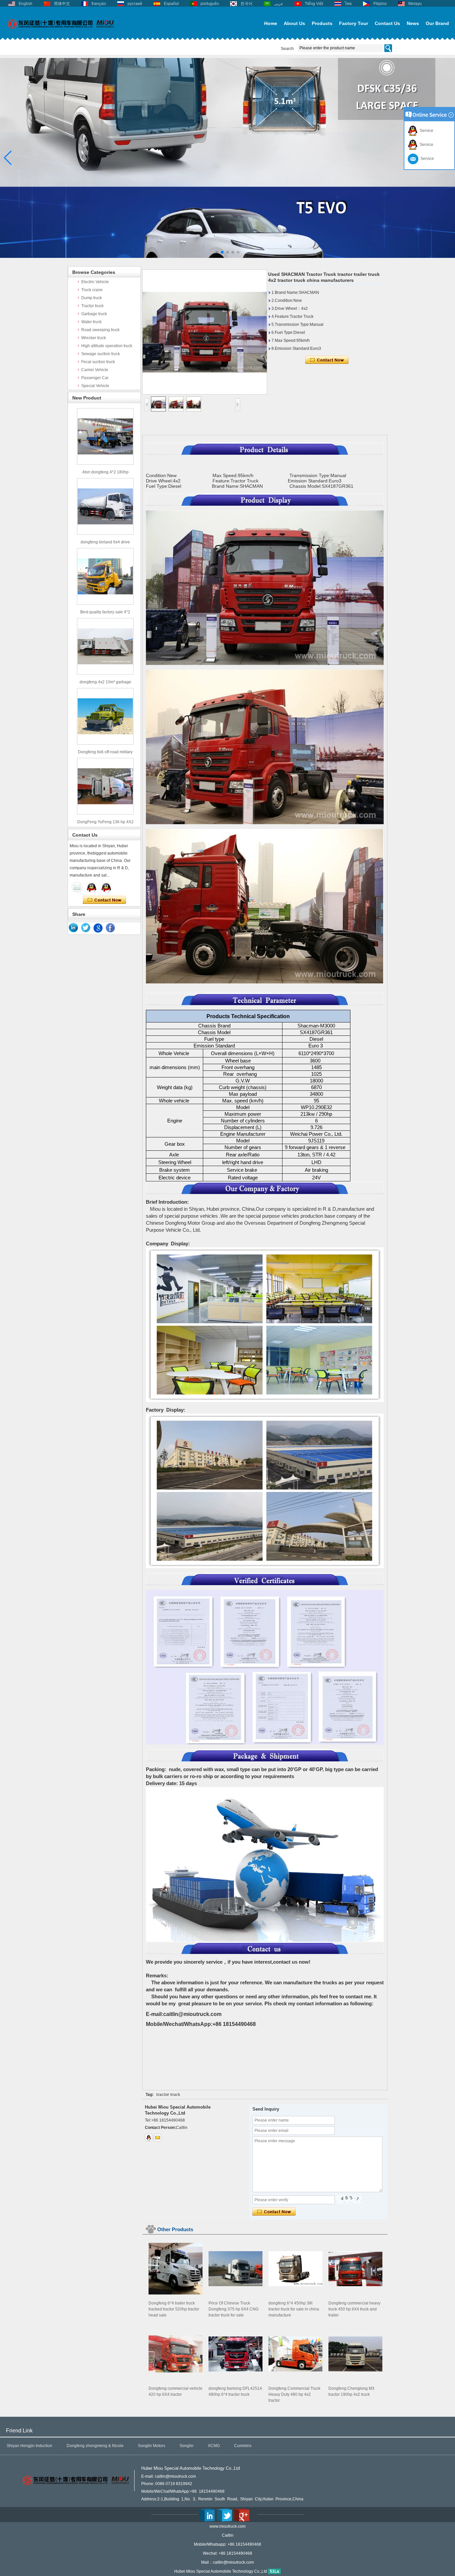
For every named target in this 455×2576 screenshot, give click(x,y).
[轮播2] (227, 257)
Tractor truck (92, 306)
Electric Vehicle (95, 282)
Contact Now (104, 900)
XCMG (214, 2446)
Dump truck (92, 298)
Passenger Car (95, 378)
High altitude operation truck (107, 346)
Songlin (187, 2446)
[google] (98, 928)
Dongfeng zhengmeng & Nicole (95, 2446)
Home (271, 23)
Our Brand (437, 23)
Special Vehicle (95, 386)
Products (322, 23)
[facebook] (111, 928)
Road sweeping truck (100, 330)
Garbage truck (94, 314)
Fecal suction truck (98, 362)
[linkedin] (74, 928)
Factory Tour (354, 23)
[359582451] (149, 2138)
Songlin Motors (152, 2446)
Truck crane (92, 290)
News (413, 23)
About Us (294, 23)
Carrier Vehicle (95, 370)
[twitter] (86, 928)
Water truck (91, 322)
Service (426, 131)
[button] (217, 252)
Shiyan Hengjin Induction (29, 2446)
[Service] (77, 887)
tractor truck (168, 2095)
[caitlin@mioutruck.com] (158, 2138)
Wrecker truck (94, 338)
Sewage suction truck (101, 354)
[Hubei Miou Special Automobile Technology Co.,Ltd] (61, 32)
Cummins (243, 2446)
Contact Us (387, 23)
